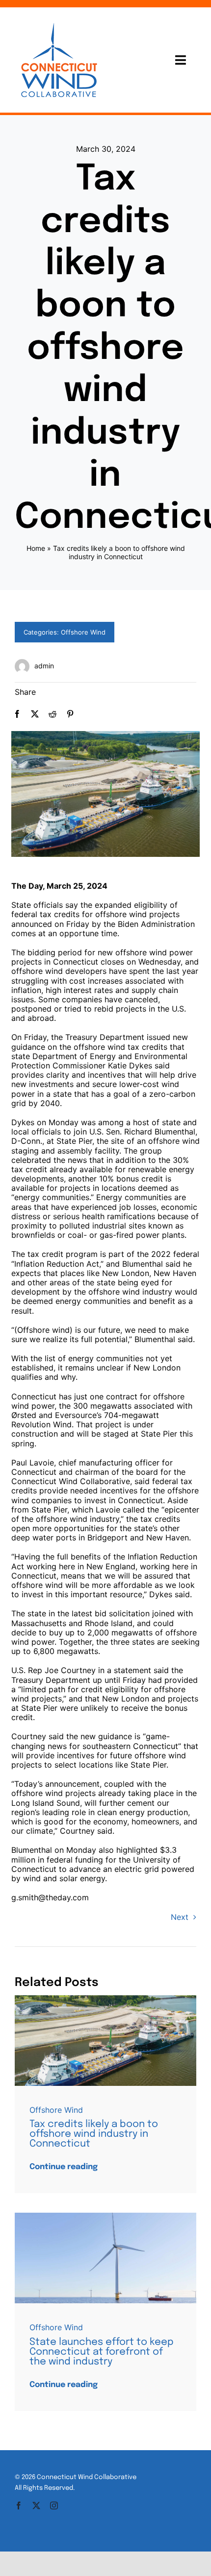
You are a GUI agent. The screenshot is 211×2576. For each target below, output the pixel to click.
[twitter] (36, 2505)
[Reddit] (53, 714)
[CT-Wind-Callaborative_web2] (59, 21)
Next (180, 1917)
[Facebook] (17, 714)
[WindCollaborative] (105, 2217)
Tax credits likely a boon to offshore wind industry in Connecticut (94, 2134)
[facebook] (19, 2505)
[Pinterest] (70, 714)
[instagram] (54, 2505)
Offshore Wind (83, 632)
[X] (35, 714)
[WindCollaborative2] (105, 1999)
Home (36, 548)
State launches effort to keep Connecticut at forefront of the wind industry (102, 2352)
